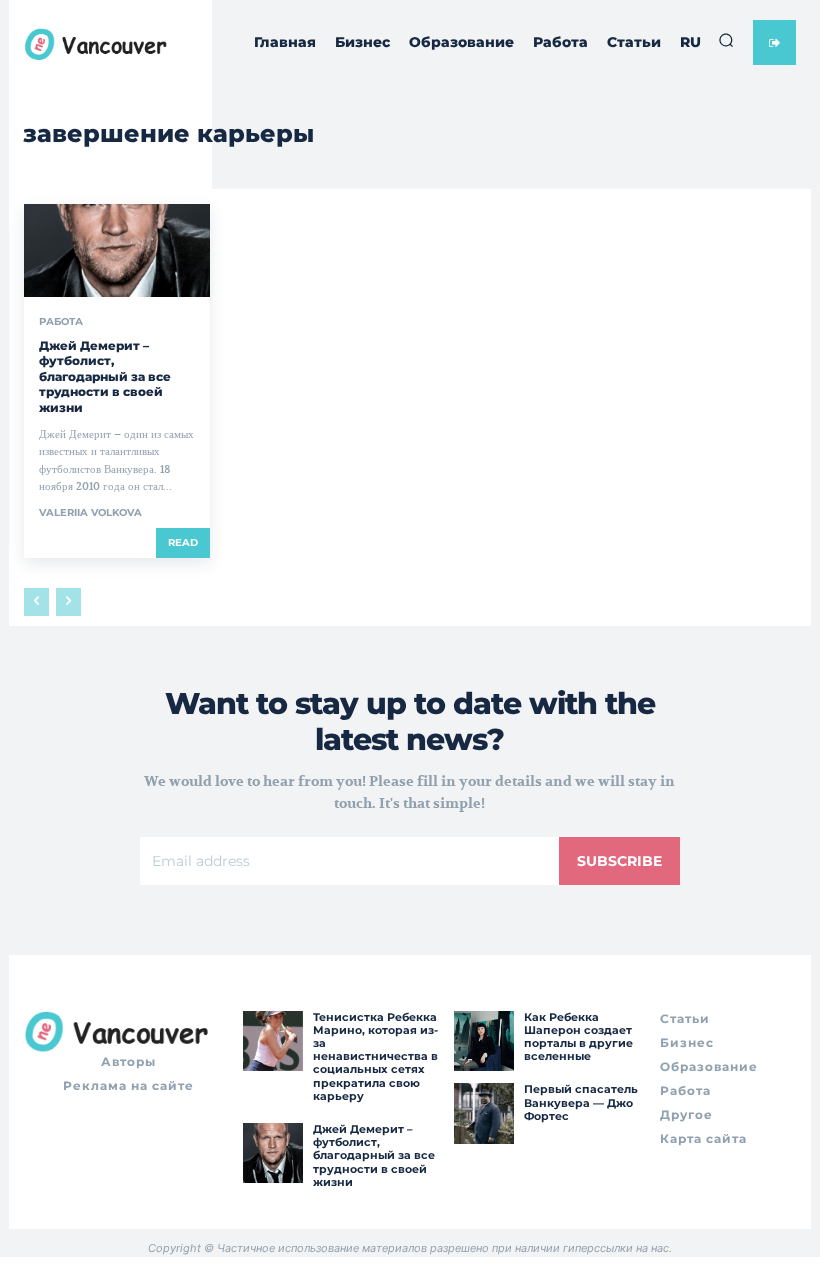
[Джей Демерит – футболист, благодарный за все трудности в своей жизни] (117, 250)
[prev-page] (36, 602)
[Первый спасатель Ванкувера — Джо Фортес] (484, 1113)
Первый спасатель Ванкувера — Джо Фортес (581, 1102)
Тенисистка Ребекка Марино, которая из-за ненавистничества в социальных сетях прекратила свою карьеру (375, 1056)
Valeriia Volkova (90, 512)
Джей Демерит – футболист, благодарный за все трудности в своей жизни (105, 376)
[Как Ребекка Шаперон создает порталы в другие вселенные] (484, 1041)
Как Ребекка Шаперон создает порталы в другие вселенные (578, 1037)
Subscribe (619, 861)
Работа (61, 322)
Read (183, 542)
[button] (726, 40)
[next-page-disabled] (68, 602)
